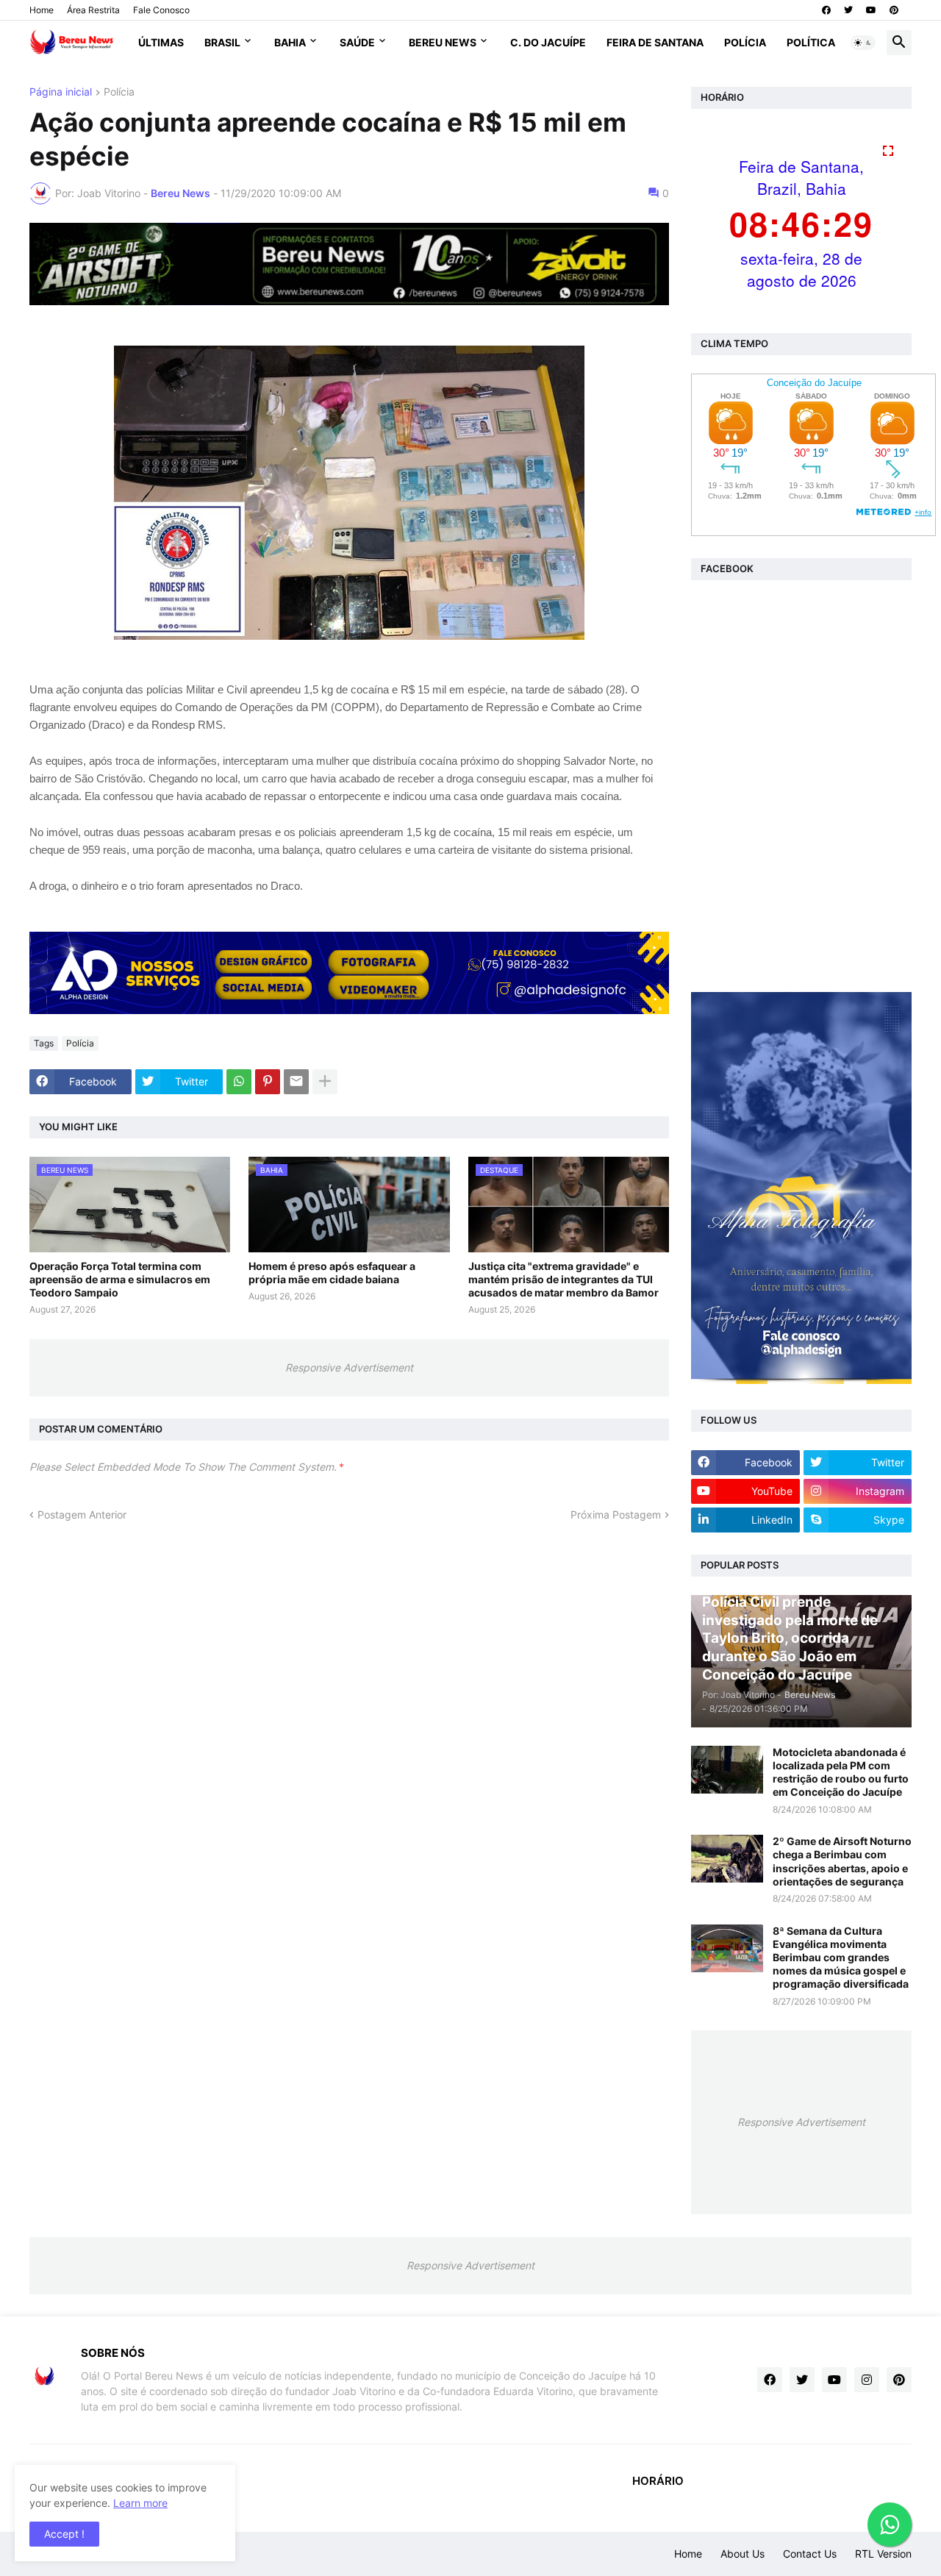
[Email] (296, 1082)
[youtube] (871, 10)
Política (811, 42)
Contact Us (810, 2554)
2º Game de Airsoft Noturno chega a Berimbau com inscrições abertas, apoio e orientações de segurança (842, 1861)
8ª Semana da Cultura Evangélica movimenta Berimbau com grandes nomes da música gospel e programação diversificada (841, 1958)
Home (42, 10)
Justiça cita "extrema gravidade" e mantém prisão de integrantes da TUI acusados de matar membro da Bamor (563, 1279)
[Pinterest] (268, 1082)
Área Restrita (93, 10)
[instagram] (867, 2380)
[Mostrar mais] (325, 1082)
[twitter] (848, 10)
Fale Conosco (161, 10)
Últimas (161, 42)
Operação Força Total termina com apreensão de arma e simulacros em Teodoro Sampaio (120, 1279)
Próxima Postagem (616, 1514)
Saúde (357, 42)
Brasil (222, 42)
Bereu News (443, 42)
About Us (743, 2554)
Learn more (140, 2503)
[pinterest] (894, 10)
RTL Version (883, 2554)
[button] (863, 43)
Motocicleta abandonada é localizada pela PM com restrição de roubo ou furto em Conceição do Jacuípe (841, 1772)
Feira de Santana (655, 42)
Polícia (745, 42)
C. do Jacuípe (548, 42)
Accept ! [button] (64, 2534)
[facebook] (826, 10)
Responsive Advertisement (349, 1367)
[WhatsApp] (239, 1082)
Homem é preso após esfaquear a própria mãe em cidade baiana (332, 1273)
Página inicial (61, 92)
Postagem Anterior (82, 1514)
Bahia (290, 42)
